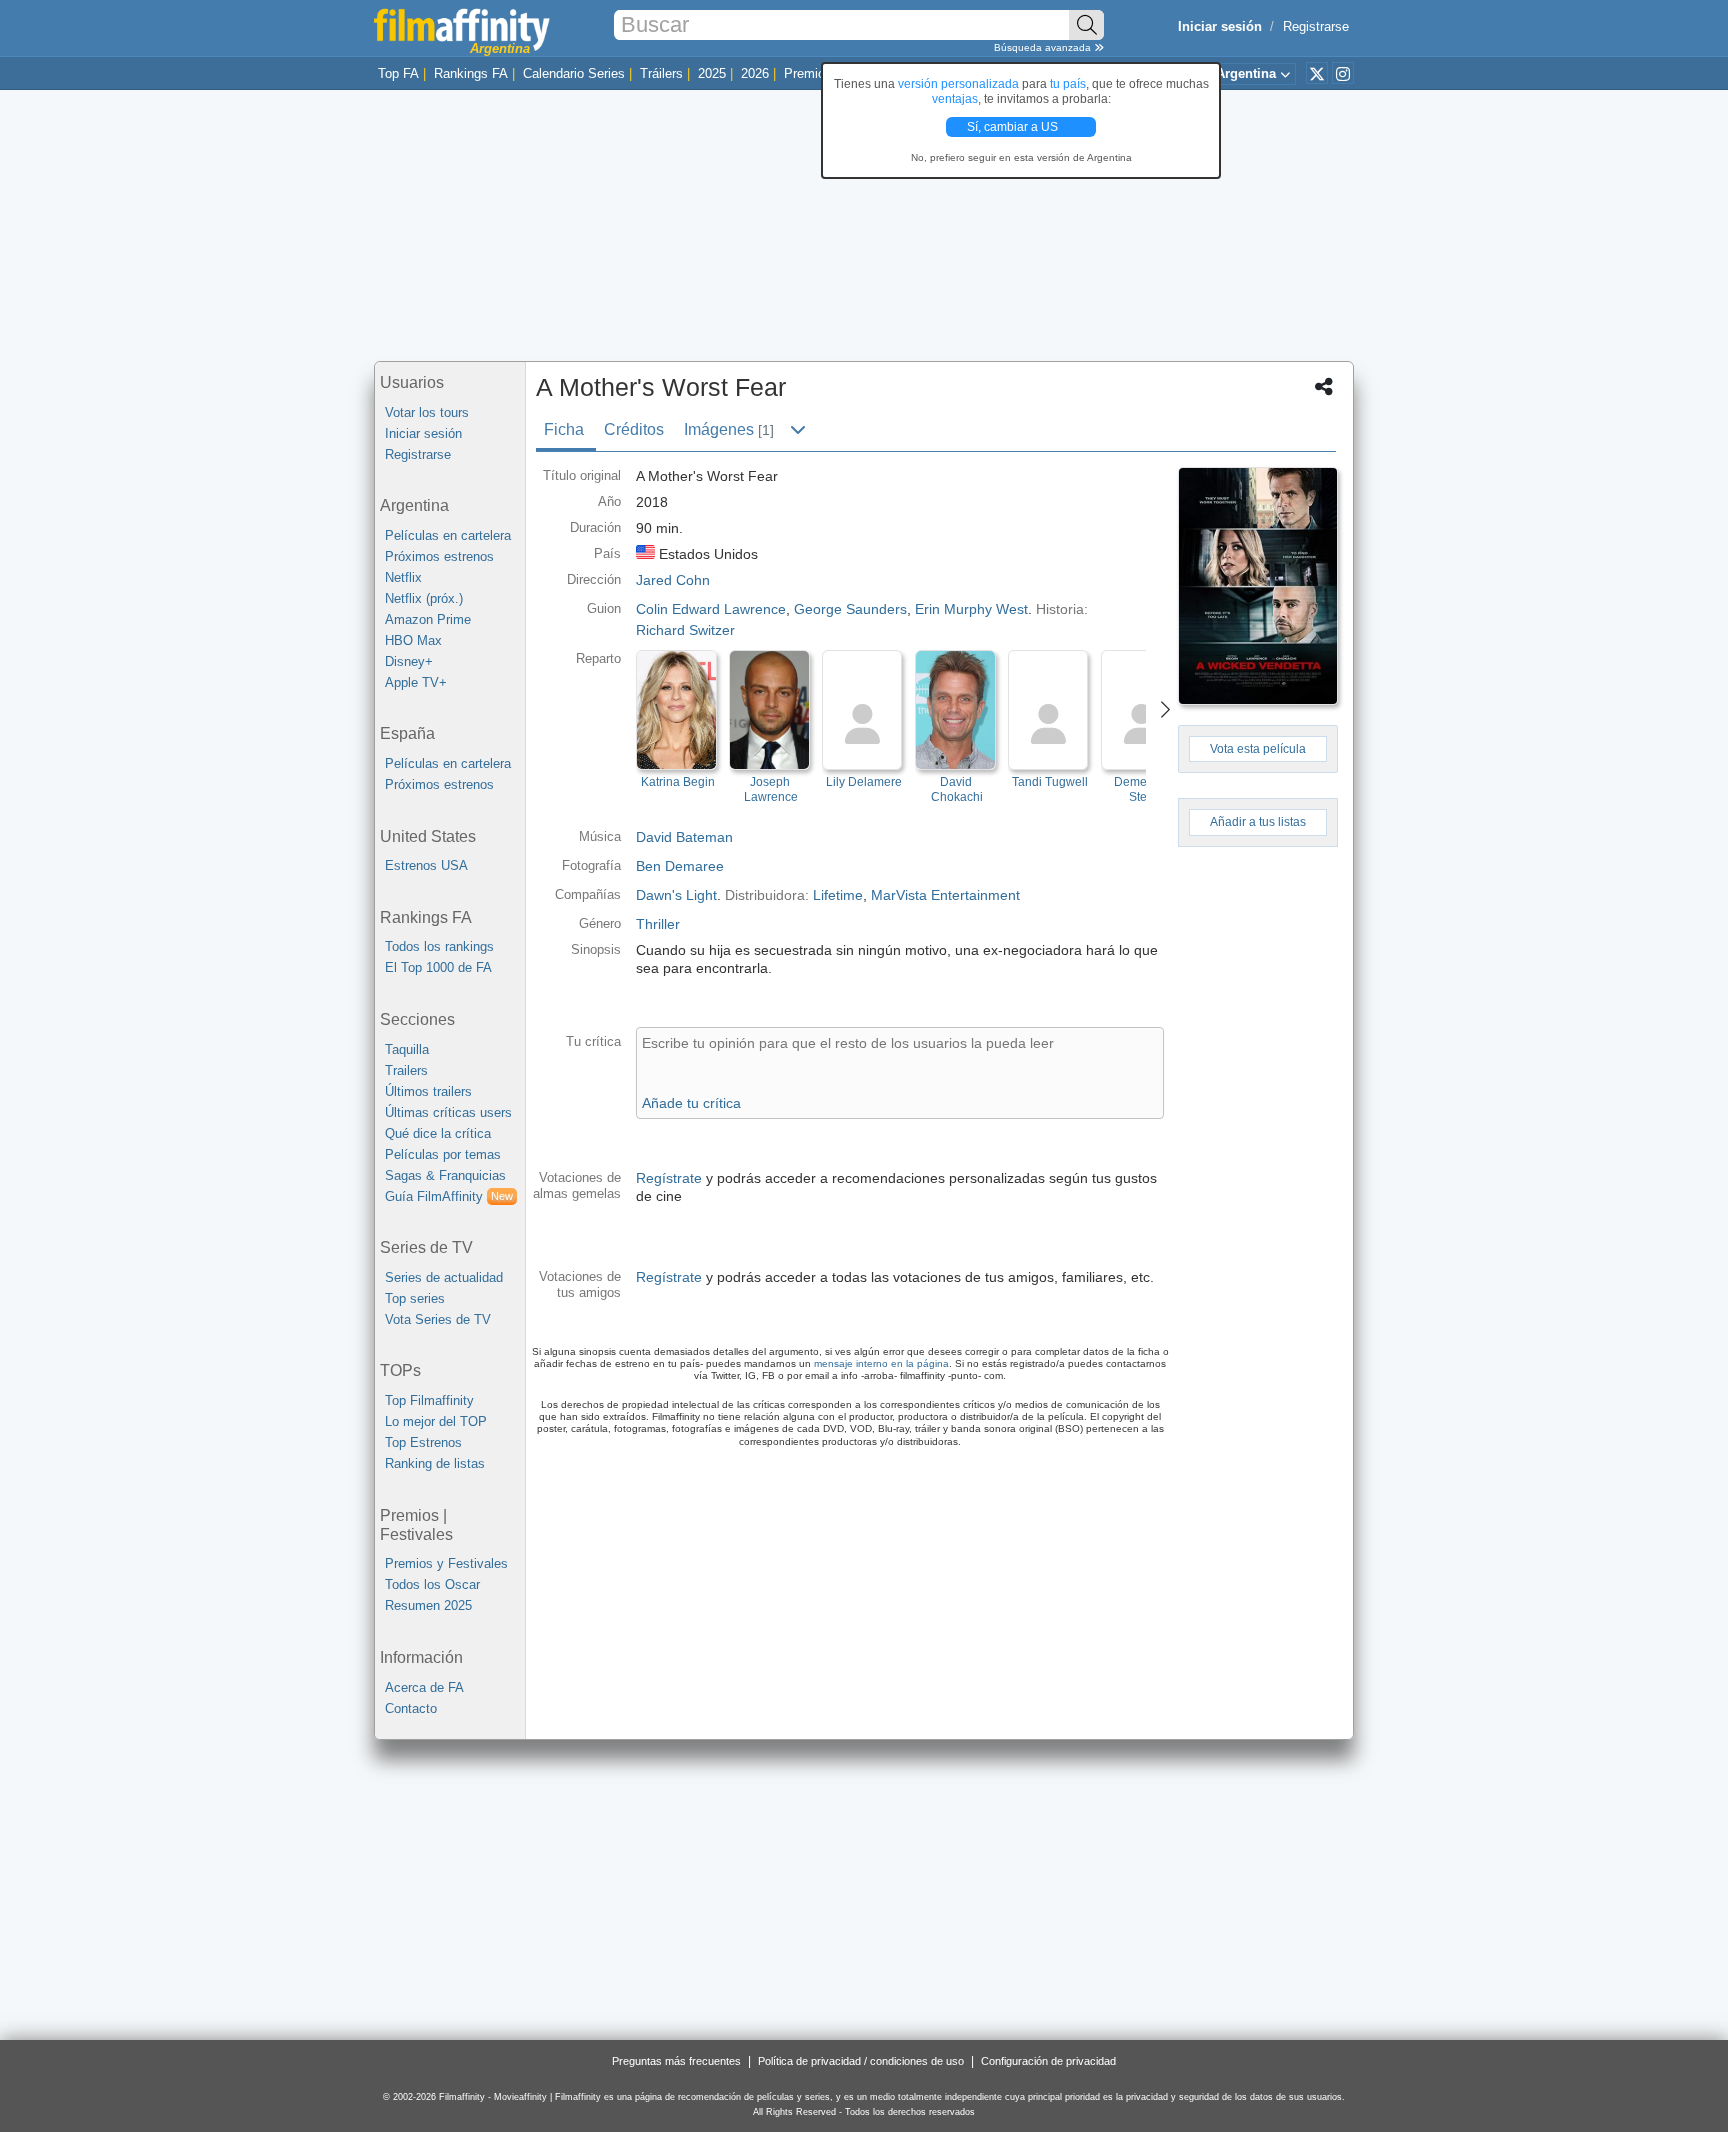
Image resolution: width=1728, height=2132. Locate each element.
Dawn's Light (676, 895)
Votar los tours (427, 412)
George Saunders (850, 609)
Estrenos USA (426, 865)
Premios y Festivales (446, 1563)
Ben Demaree (680, 866)
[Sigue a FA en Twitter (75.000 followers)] (1317, 73)
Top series (415, 1298)
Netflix (403, 577)
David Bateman (684, 837)
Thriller (658, 924)
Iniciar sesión (423, 433)
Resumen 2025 (428, 1605)
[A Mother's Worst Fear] (1258, 586)
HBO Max (413, 640)
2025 (712, 73)
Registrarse (1316, 26)
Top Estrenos (423, 1442)
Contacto (411, 1708)
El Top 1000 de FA (438, 967)
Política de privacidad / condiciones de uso (861, 2061)
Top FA (398, 73)
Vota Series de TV (438, 1319)
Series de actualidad (444, 1277)
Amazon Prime (428, 619)
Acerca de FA (424, 1687)
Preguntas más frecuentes (676, 2061)
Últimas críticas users (448, 1112)
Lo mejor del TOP (436, 1421)
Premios (808, 73)
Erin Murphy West (971, 609)
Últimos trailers (428, 1091)
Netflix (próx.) (424, 598)
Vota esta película (1258, 749)
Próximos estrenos (439, 556)
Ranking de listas (435, 1463)
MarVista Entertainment (945, 895)
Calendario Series (574, 73)
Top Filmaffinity (429, 1400)
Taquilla (407, 1049)
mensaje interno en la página (881, 1363)
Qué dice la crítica (438, 1133)
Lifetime (838, 895)
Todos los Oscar (432, 1584)
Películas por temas (443, 1154)
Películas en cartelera (448, 535)
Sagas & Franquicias (445, 1175)
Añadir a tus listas (1258, 822)
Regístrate (669, 1178)
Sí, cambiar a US (1014, 127)
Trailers (406, 1070)
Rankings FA (471, 73)
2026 (755, 73)
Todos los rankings (439, 946)
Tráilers (661, 73)
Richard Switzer (685, 630)
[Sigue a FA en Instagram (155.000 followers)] (1343, 73)
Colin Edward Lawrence (711, 609)
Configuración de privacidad (1048, 2061)
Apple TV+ (416, 682)
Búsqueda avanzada (1044, 47)
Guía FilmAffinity (449, 1196)
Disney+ (409, 661)
